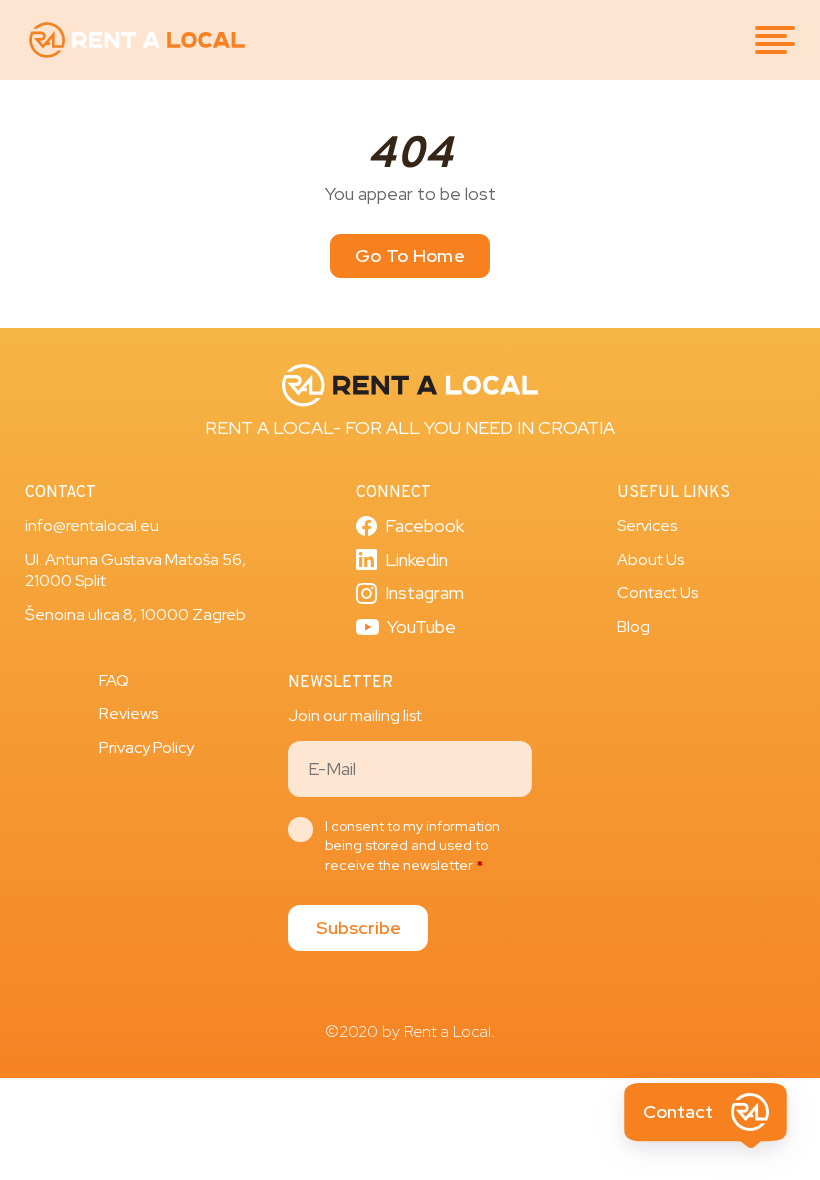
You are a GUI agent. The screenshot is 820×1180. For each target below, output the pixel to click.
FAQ (114, 680)
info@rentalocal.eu (92, 525)
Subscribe (358, 927)
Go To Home (410, 255)
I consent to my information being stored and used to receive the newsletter (412, 845)
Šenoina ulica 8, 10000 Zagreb (135, 614)
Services (647, 525)
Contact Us (657, 592)
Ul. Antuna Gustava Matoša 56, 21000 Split (135, 570)
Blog (633, 626)
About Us (650, 559)
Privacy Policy (146, 747)
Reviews (128, 713)
